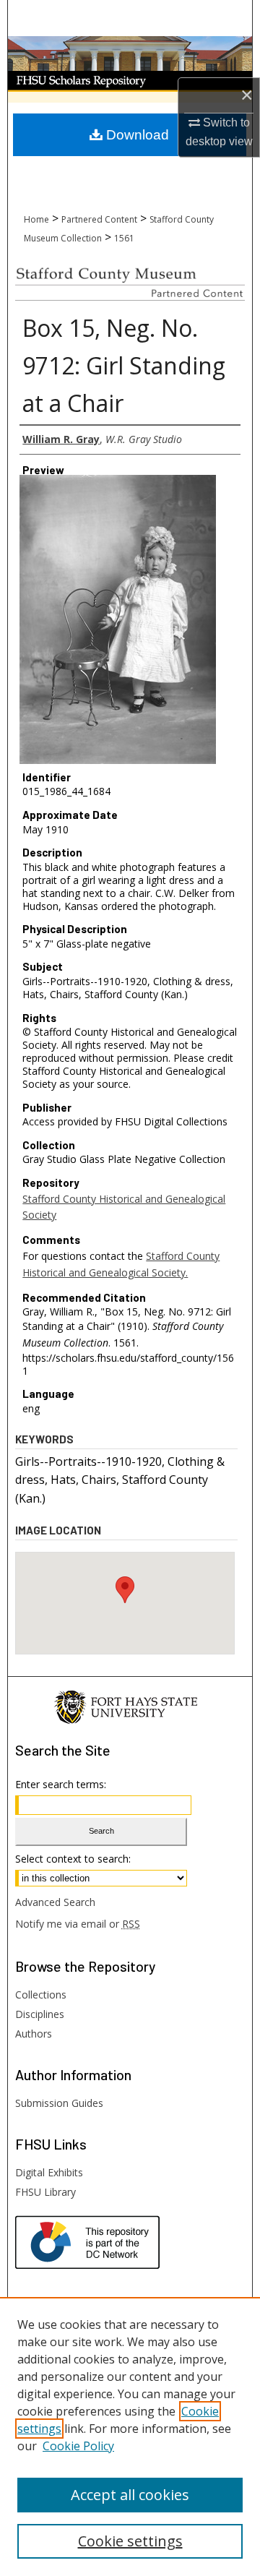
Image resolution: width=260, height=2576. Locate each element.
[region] (130, 2437)
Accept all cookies (130, 2495)
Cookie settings (130, 2541)
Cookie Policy (78, 2446)
